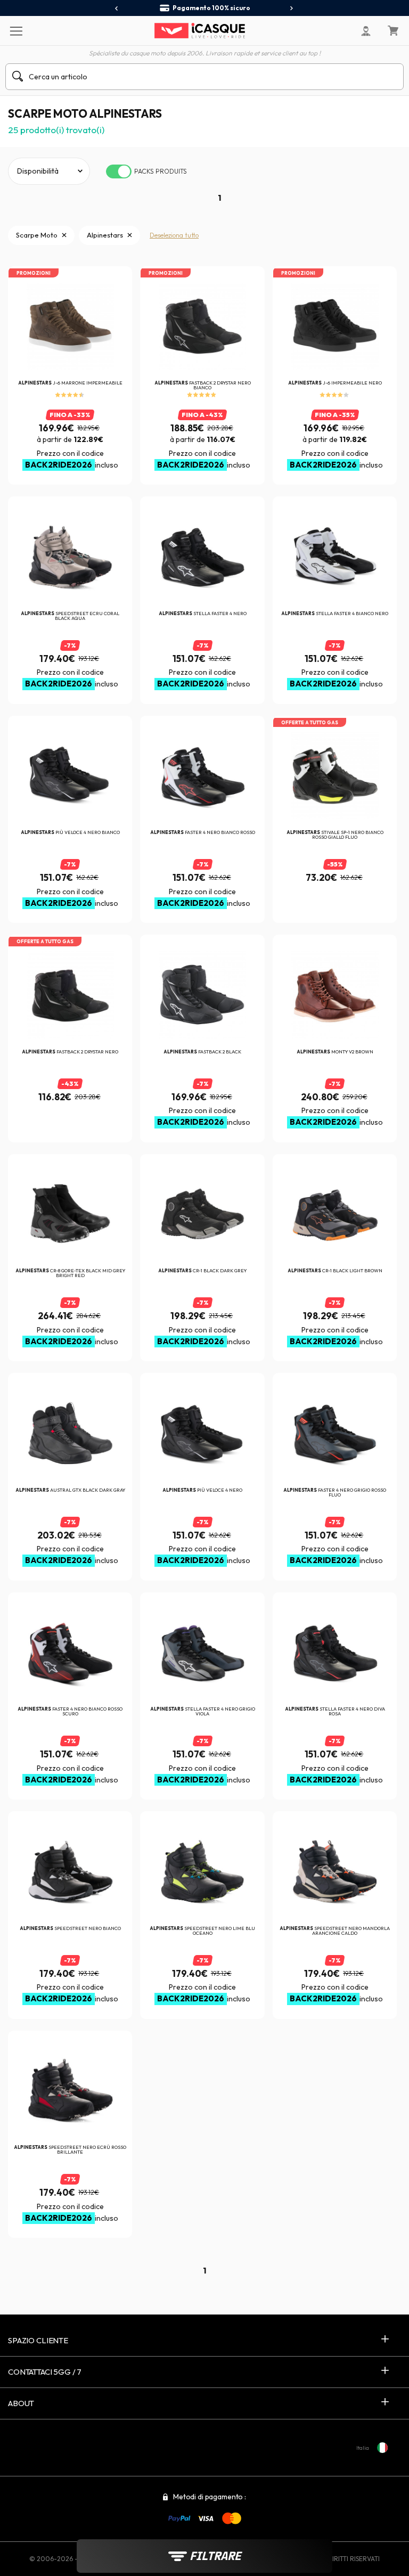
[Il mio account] (366, 31)
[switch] (119, 171)
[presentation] (117, 9)
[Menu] (16, 30)
